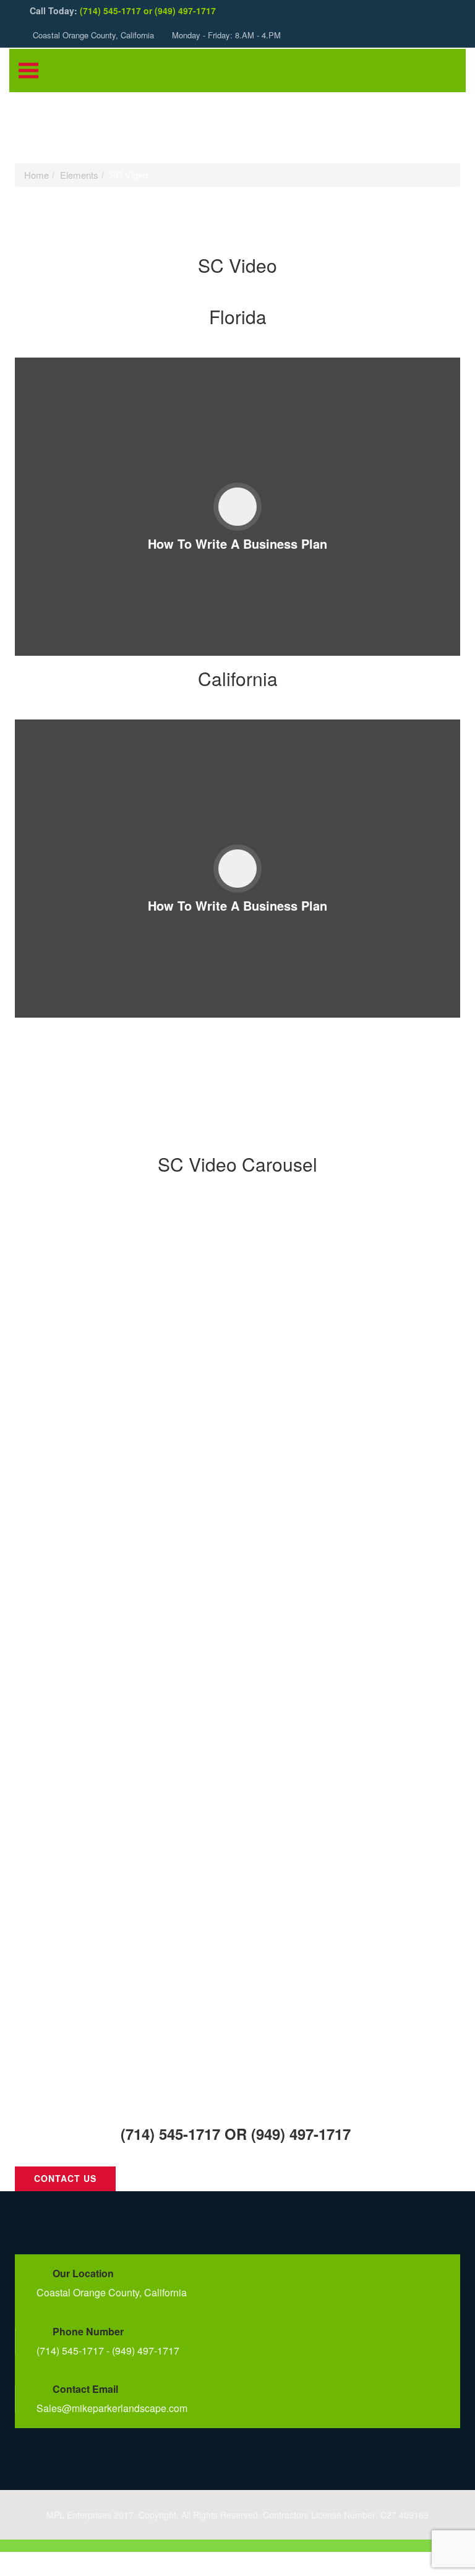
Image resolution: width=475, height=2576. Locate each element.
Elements (79, 175)
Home (36, 175)
